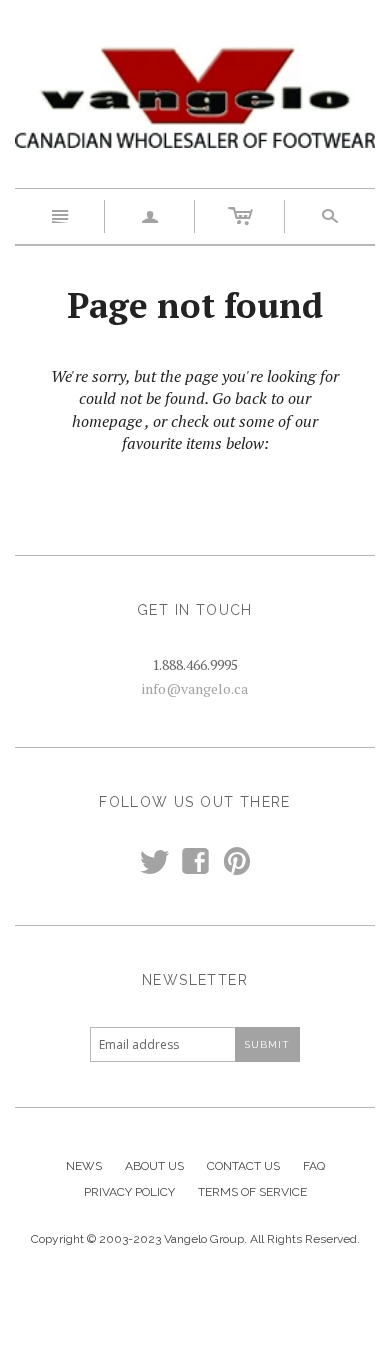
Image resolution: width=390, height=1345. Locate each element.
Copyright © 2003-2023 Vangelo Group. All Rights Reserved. (195, 1239)
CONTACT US (243, 1166)
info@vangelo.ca (195, 688)
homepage (107, 421)
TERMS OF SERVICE (252, 1192)
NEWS (84, 1166)
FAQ (314, 1166)
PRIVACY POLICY (129, 1192)
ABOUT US (154, 1166)
